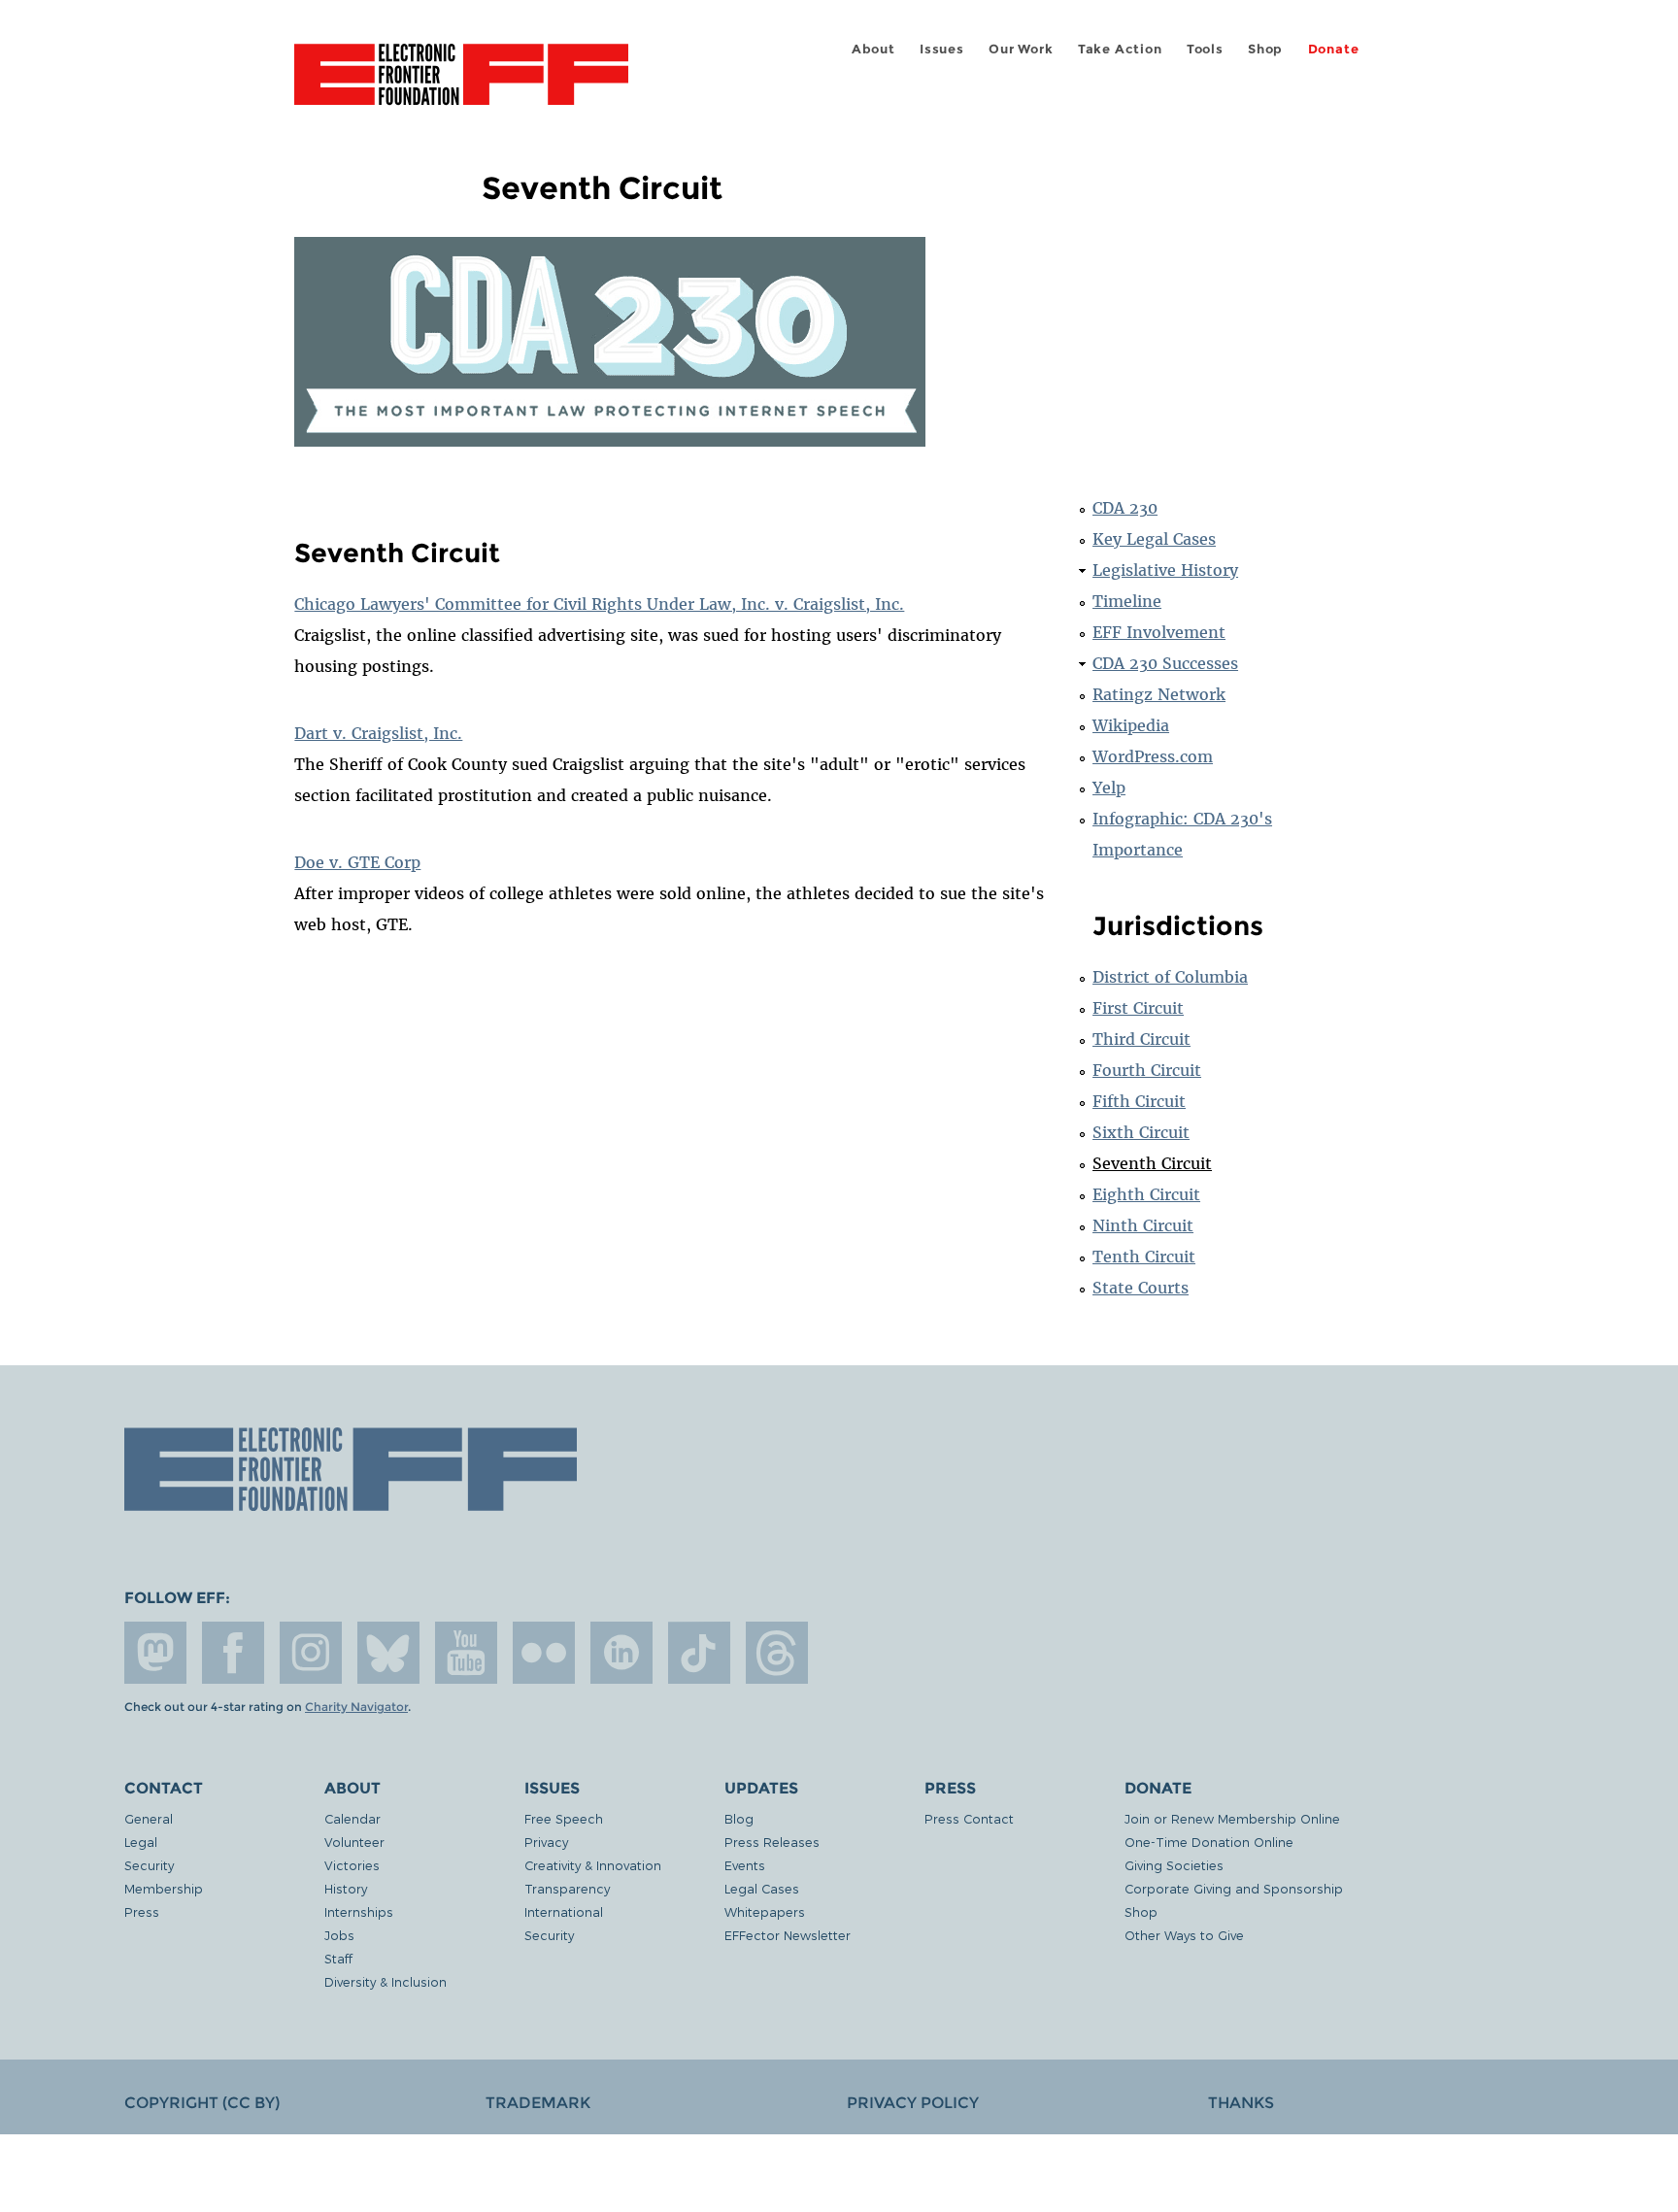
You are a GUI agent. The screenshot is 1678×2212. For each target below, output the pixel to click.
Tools (1205, 49)
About (873, 49)
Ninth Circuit (1143, 1225)
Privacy (546, 1842)
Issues (942, 49)
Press (142, 1911)
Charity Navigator (356, 1707)
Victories (352, 1865)
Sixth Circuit (1141, 1132)
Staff (338, 1958)
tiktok (699, 1653)
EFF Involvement (1159, 632)
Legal (141, 1842)
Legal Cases (762, 1888)
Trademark (538, 2103)
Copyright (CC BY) (202, 2103)
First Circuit (1138, 1008)
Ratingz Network (1159, 694)
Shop (1265, 49)
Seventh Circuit (1152, 1163)
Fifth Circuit (1139, 1101)
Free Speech (564, 1818)
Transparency (567, 1888)
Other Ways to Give (1184, 1935)
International (564, 1911)
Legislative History (1165, 570)
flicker (544, 1653)
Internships (359, 1911)
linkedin (621, 1653)
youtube (466, 1653)
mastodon (155, 1653)
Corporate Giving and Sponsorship (1234, 1888)
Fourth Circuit (1147, 1070)
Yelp (1109, 788)
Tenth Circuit (1144, 1257)
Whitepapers (765, 1911)
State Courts (1141, 1288)
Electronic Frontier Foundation (461, 85)
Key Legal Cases (1154, 539)
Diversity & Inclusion (386, 1981)
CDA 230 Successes (1165, 663)
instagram (311, 1653)
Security (149, 1865)
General (149, 1818)
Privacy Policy (913, 2103)
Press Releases (772, 1842)
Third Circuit (1141, 1039)
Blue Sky (388, 1653)
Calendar (352, 1818)
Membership (164, 1888)
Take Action (1120, 49)
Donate (1334, 49)
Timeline (1127, 601)
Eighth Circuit (1146, 1194)
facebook (233, 1653)
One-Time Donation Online (1209, 1842)
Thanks (1241, 2103)
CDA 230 (1125, 508)
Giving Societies (1174, 1865)
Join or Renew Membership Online (1232, 1818)
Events (745, 1865)
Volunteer (354, 1842)
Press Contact (969, 1818)
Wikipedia (1131, 725)
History (346, 1888)
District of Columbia (1170, 977)
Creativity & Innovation (593, 1865)
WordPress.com (1153, 756)
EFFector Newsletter (788, 1935)
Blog (739, 1818)
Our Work (1021, 49)
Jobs (339, 1935)
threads (777, 1653)
